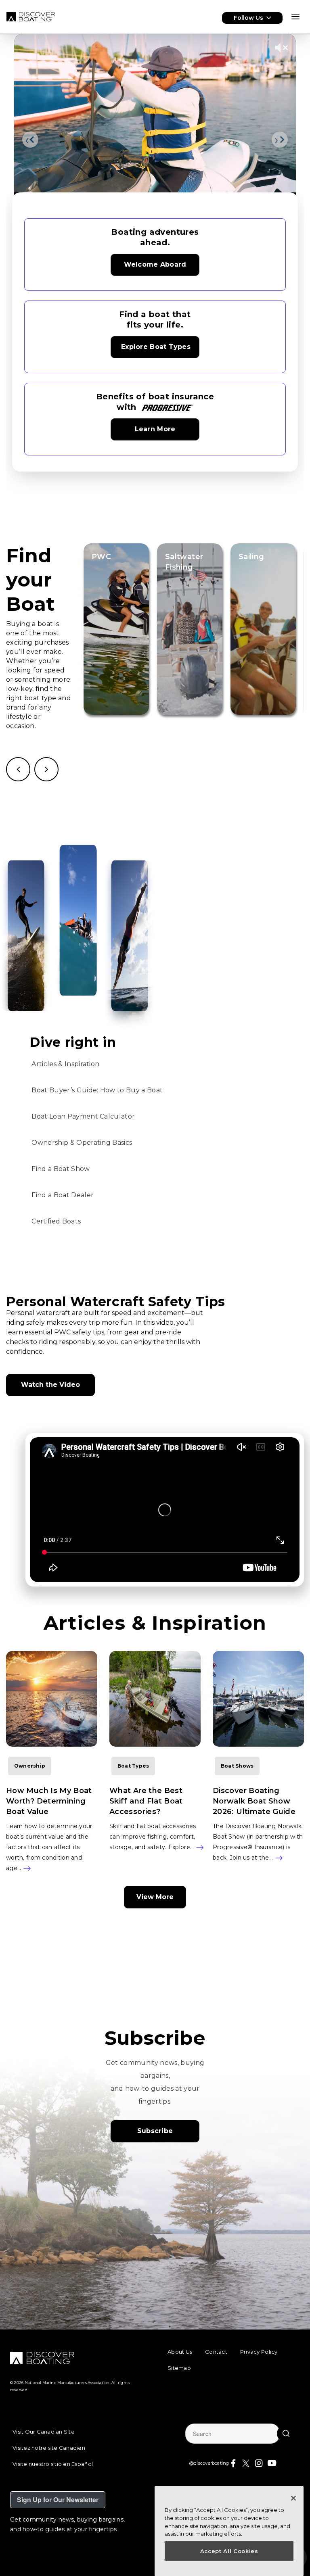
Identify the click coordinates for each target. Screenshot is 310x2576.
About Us (180, 2352)
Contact (216, 2352)
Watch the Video (50, 1385)
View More (155, 1897)
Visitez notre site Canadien (49, 2448)
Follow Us (248, 18)
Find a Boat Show (61, 1169)
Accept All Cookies (229, 2551)
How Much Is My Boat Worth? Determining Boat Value (49, 1801)
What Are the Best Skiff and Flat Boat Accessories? (146, 1801)
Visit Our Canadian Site (44, 2432)
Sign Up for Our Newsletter (58, 2500)
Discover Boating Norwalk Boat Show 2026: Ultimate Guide (254, 1801)
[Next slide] (280, 140)
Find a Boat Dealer (63, 1195)
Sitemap (179, 2368)
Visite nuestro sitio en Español (53, 2464)
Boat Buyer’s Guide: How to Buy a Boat (97, 1090)
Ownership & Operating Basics (82, 1143)
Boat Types (133, 1766)
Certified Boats (56, 1221)
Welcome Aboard (155, 264)
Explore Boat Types (156, 347)
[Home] (31, 17)
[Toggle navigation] (295, 17)
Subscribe (155, 2131)
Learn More (155, 429)
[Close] (293, 2498)
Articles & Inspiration (65, 1064)
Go (286, 2434)
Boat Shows (237, 1766)
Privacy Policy (259, 2352)
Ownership (30, 1766)
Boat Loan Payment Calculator (83, 1116)
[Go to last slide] (30, 140)
